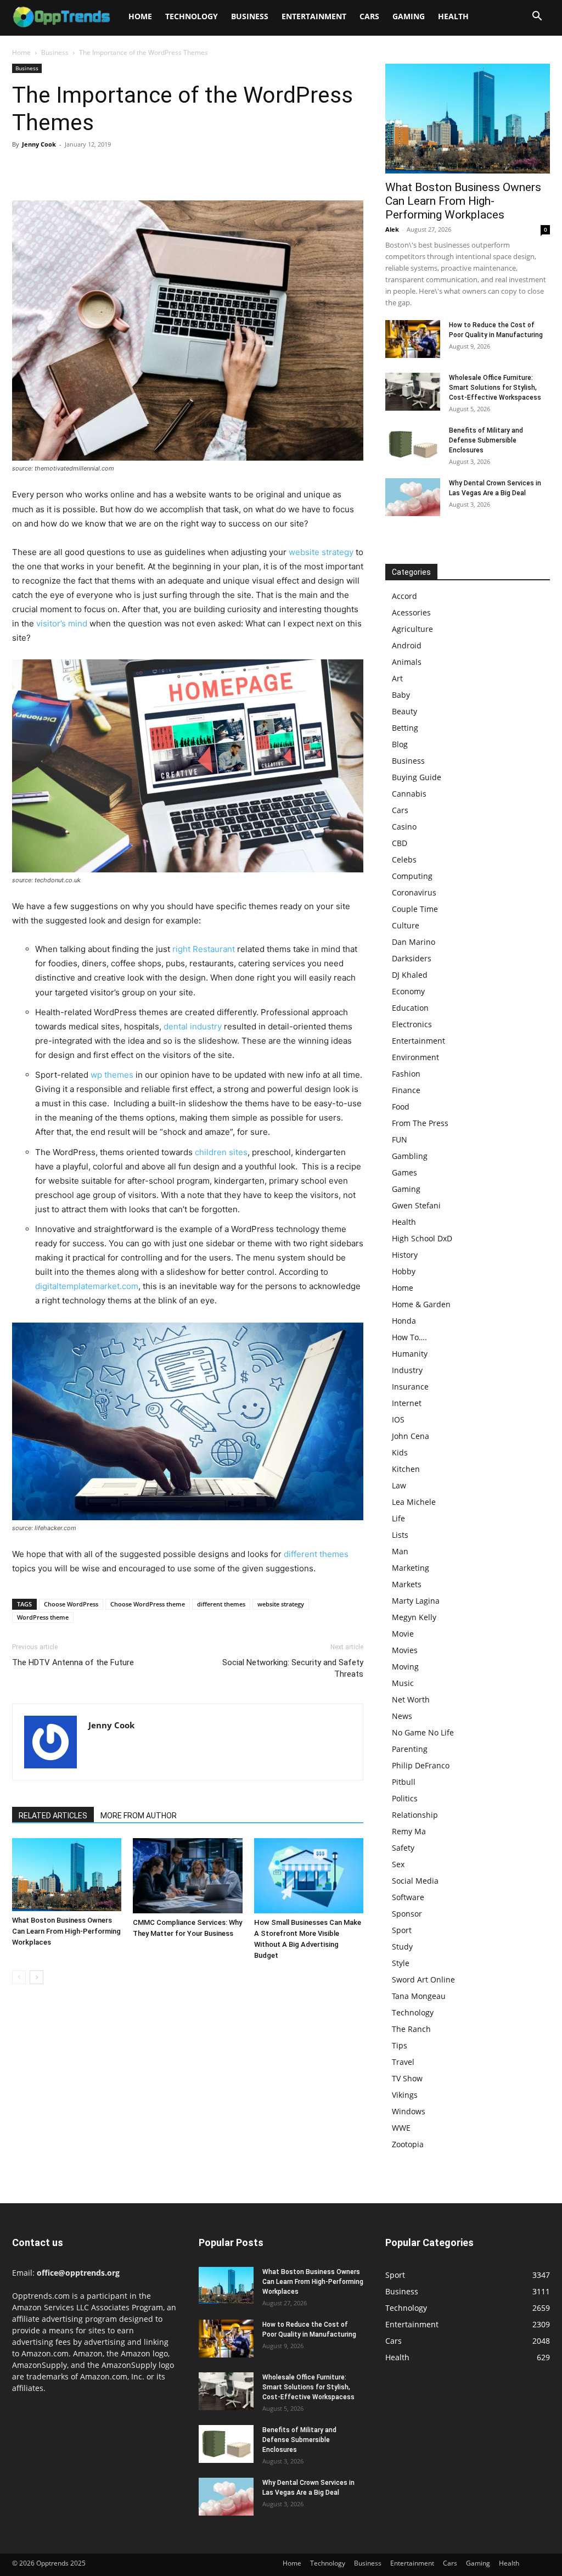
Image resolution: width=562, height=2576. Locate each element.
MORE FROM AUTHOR (139, 1816)
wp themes (112, 1075)
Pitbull (404, 1782)
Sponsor (407, 1914)
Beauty (404, 711)
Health (453, 16)
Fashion (406, 1074)
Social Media (415, 1881)
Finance (406, 1090)
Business (250, 16)
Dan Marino (414, 942)
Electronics (412, 1024)
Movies (405, 1650)
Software (408, 1897)
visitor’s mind (62, 623)
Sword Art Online (423, 1979)
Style (401, 1963)
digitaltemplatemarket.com (87, 1286)
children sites (221, 1152)
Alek (392, 229)
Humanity (410, 1354)
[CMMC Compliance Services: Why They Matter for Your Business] (187, 1876)
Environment (415, 1057)
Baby (401, 695)
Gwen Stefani (416, 1205)
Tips (400, 2045)
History (405, 1255)
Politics (405, 1798)
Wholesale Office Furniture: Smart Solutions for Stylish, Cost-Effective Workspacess (495, 388)
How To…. (409, 1337)
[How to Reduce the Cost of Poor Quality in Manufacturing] (413, 339)
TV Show (407, 2078)
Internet (407, 1403)
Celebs (404, 859)
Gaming (409, 16)
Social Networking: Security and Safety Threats (293, 1668)
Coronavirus (414, 892)
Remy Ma (409, 1831)
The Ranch (411, 2029)
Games (404, 1172)
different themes (316, 1554)
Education (410, 1008)
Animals (407, 662)
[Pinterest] (74, 169)
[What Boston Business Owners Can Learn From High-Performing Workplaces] (67, 1875)
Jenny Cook (39, 144)
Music (403, 1683)
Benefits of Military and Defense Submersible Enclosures (486, 440)
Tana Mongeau (419, 1996)
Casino (404, 827)
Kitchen (406, 1469)
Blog (400, 744)
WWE (401, 2128)
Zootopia (408, 2144)
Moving (405, 1667)
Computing (412, 876)
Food (401, 1107)
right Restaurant (204, 949)
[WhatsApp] (99, 169)
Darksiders (412, 958)
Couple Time (415, 909)
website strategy (321, 552)
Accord (404, 596)
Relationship (415, 1815)
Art (397, 678)
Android (407, 645)
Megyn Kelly (414, 1617)
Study (402, 1947)
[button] (537, 17)
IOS (398, 1419)
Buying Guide (417, 777)
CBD (400, 843)
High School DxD (422, 1238)
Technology (192, 16)
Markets (407, 1584)
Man (400, 1551)
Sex (398, 1864)
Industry (407, 1370)
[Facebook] (23, 169)
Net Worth (411, 1699)
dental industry (193, 1026)
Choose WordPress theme (148, 1604)
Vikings (405, 2095)
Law (399, 1485)
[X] (48, 169)
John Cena (411, 1436)
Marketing (411, 1568)
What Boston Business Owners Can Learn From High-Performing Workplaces (66, 1931)
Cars (369, 16)
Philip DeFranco (421, 1765)
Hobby (404, 1271)
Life (398, 1518)
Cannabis (409, 794)
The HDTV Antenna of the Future (73, 1662)
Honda (404, 1321)
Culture (406, 925)
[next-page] (36, 1977)
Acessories (411, 612)
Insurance (410, 1387)
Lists (400, 1535)
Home (140, 16)
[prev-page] (19, 1977)
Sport (402, 1930)
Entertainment (314, 16)
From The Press (420, 1123)
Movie (403, 1634)
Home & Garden (421, 1304)
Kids (400, 1452)
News (402, 1716)
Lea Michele (414, 1502)
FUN (400, 1139)
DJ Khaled (410, 975)
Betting (405, 728)
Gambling (410, 1156)
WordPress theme (43, 1617)
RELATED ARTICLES (53, 1816)
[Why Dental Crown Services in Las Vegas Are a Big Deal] (413, 497)
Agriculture (412, 629)
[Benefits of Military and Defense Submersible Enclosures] (413, 444)
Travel (403, 2062)
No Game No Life (423, 1732)
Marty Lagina (416, 1601)
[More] (125, 169)
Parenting (410, 1749)
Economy (408, 991)
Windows (409, 2111)
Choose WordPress (71, 1604)
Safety (403, 1848)
